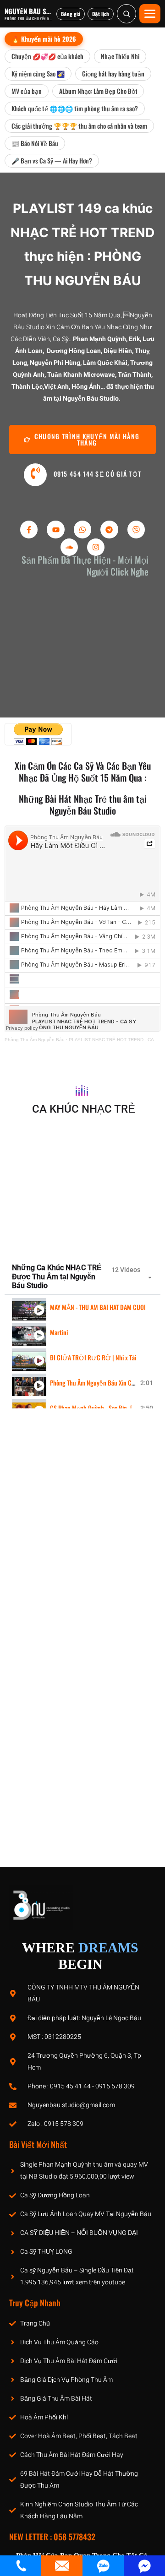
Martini (59, 1332)
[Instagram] (96, 547)
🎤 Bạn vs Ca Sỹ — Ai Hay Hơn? (52, 160)
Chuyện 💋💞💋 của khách (47, 56)
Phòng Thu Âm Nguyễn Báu (35, 1040)
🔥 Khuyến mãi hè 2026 (44, 39)
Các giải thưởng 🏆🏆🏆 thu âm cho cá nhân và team (79, 126)
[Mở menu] (150, 14)
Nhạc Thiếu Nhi (120, 56)
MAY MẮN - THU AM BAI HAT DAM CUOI (98, 1307)
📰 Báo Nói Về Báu (35, 143)
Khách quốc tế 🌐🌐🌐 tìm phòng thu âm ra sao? (75, 108)
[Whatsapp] (82, 529)
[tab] (82, 1307)
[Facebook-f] (29, 529)
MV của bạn (27, 91)
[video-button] (35, 475)
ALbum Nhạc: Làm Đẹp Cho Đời (98, 91)
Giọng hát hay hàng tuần (113, 73)
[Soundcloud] (69, 547)
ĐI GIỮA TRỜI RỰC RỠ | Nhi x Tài (93, 1357)
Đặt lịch (101, 14)
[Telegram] (109, 529)
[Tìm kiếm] (126, 14)
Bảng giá (71, 14)
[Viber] (136, 529)
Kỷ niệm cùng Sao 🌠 (38, 73)
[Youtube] (55, 529)
